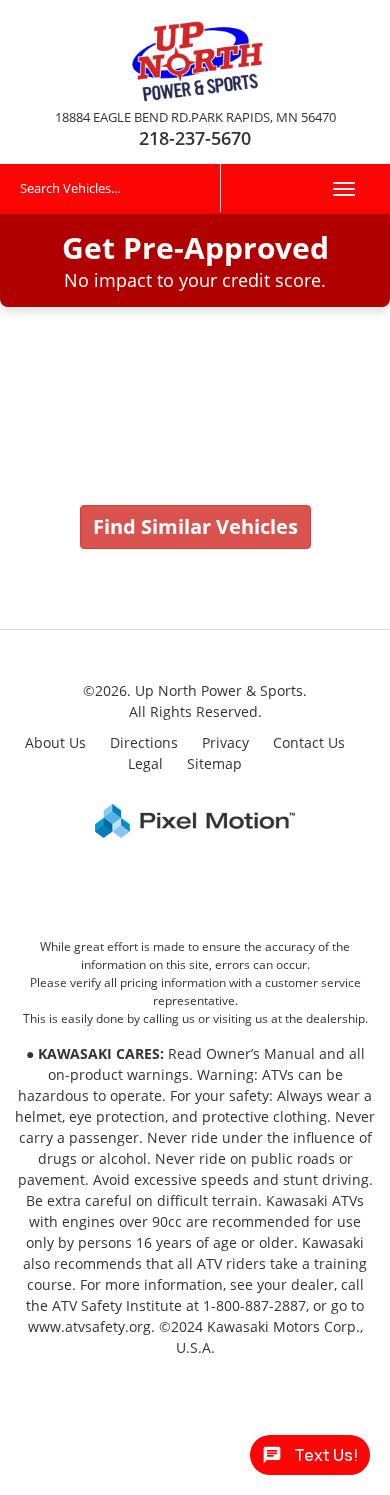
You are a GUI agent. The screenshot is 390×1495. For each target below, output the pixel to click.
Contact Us (309, 742)
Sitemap (214, 763)
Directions (144, 742)
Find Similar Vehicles (195, 526)
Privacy (225, 742)
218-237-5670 (195, 138)
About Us (55, 742)
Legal (145, 763)
